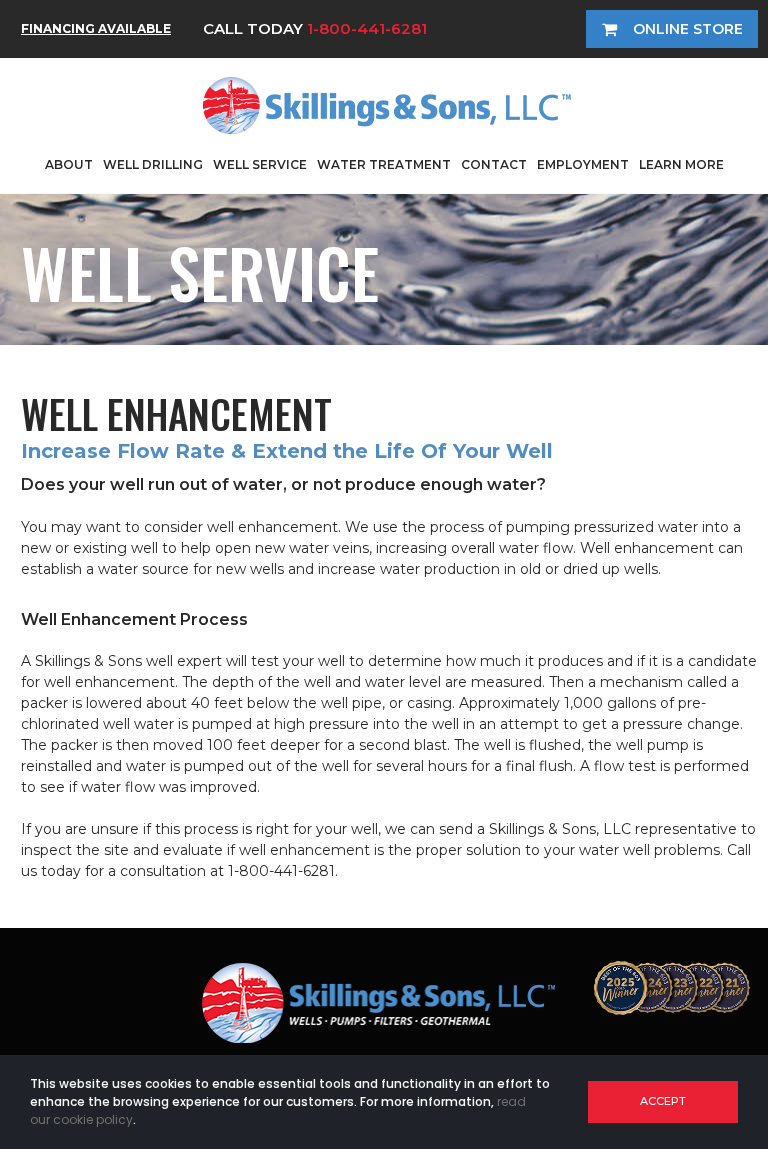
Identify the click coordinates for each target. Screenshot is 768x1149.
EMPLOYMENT (583, 164)
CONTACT (494, 164)
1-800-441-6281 (367, 28)
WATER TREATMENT (384, 164)
